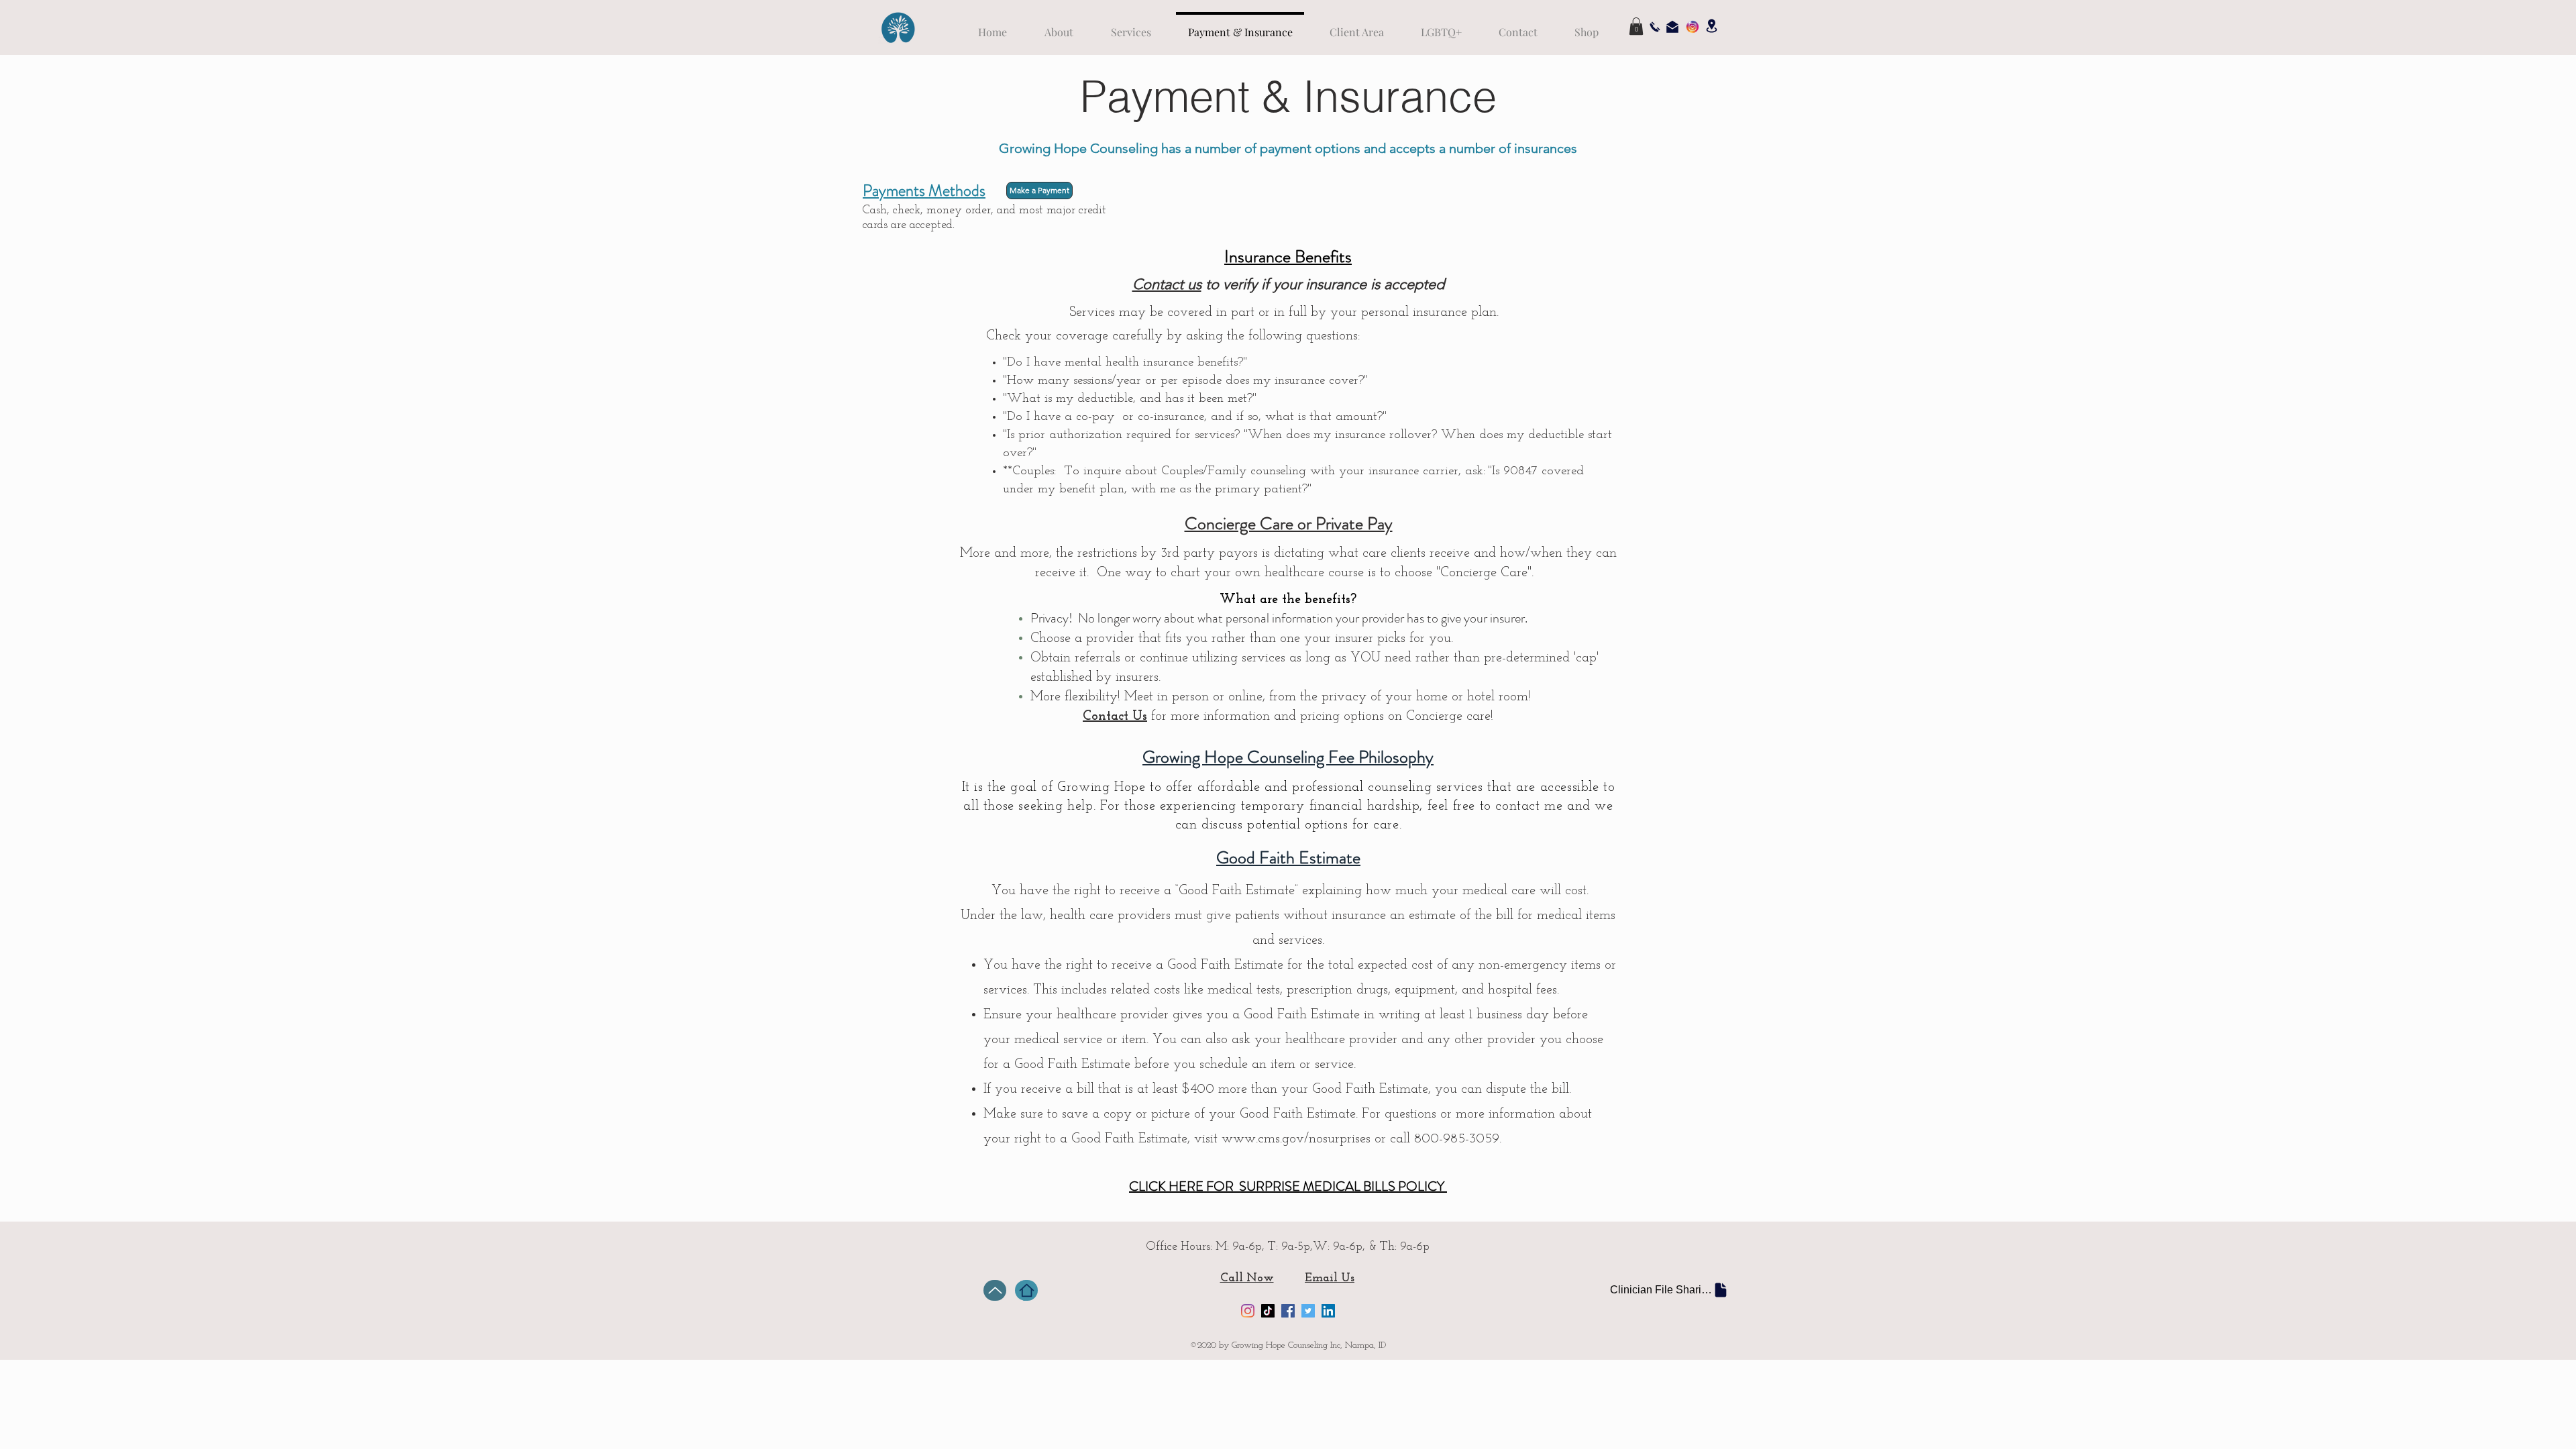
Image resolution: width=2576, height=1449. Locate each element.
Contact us (1167, 284)
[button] (1636, 26)
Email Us (1330, 1279)
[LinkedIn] (1328, 1311)
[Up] (995, 1290)
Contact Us (1115, 716)
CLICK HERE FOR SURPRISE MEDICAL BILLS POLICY (1288, 1186)
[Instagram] (1248, 1311)
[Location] (1711, 26)
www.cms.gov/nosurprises (1296, 1139)
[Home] (1026, 1290)
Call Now (1247, 1279)
